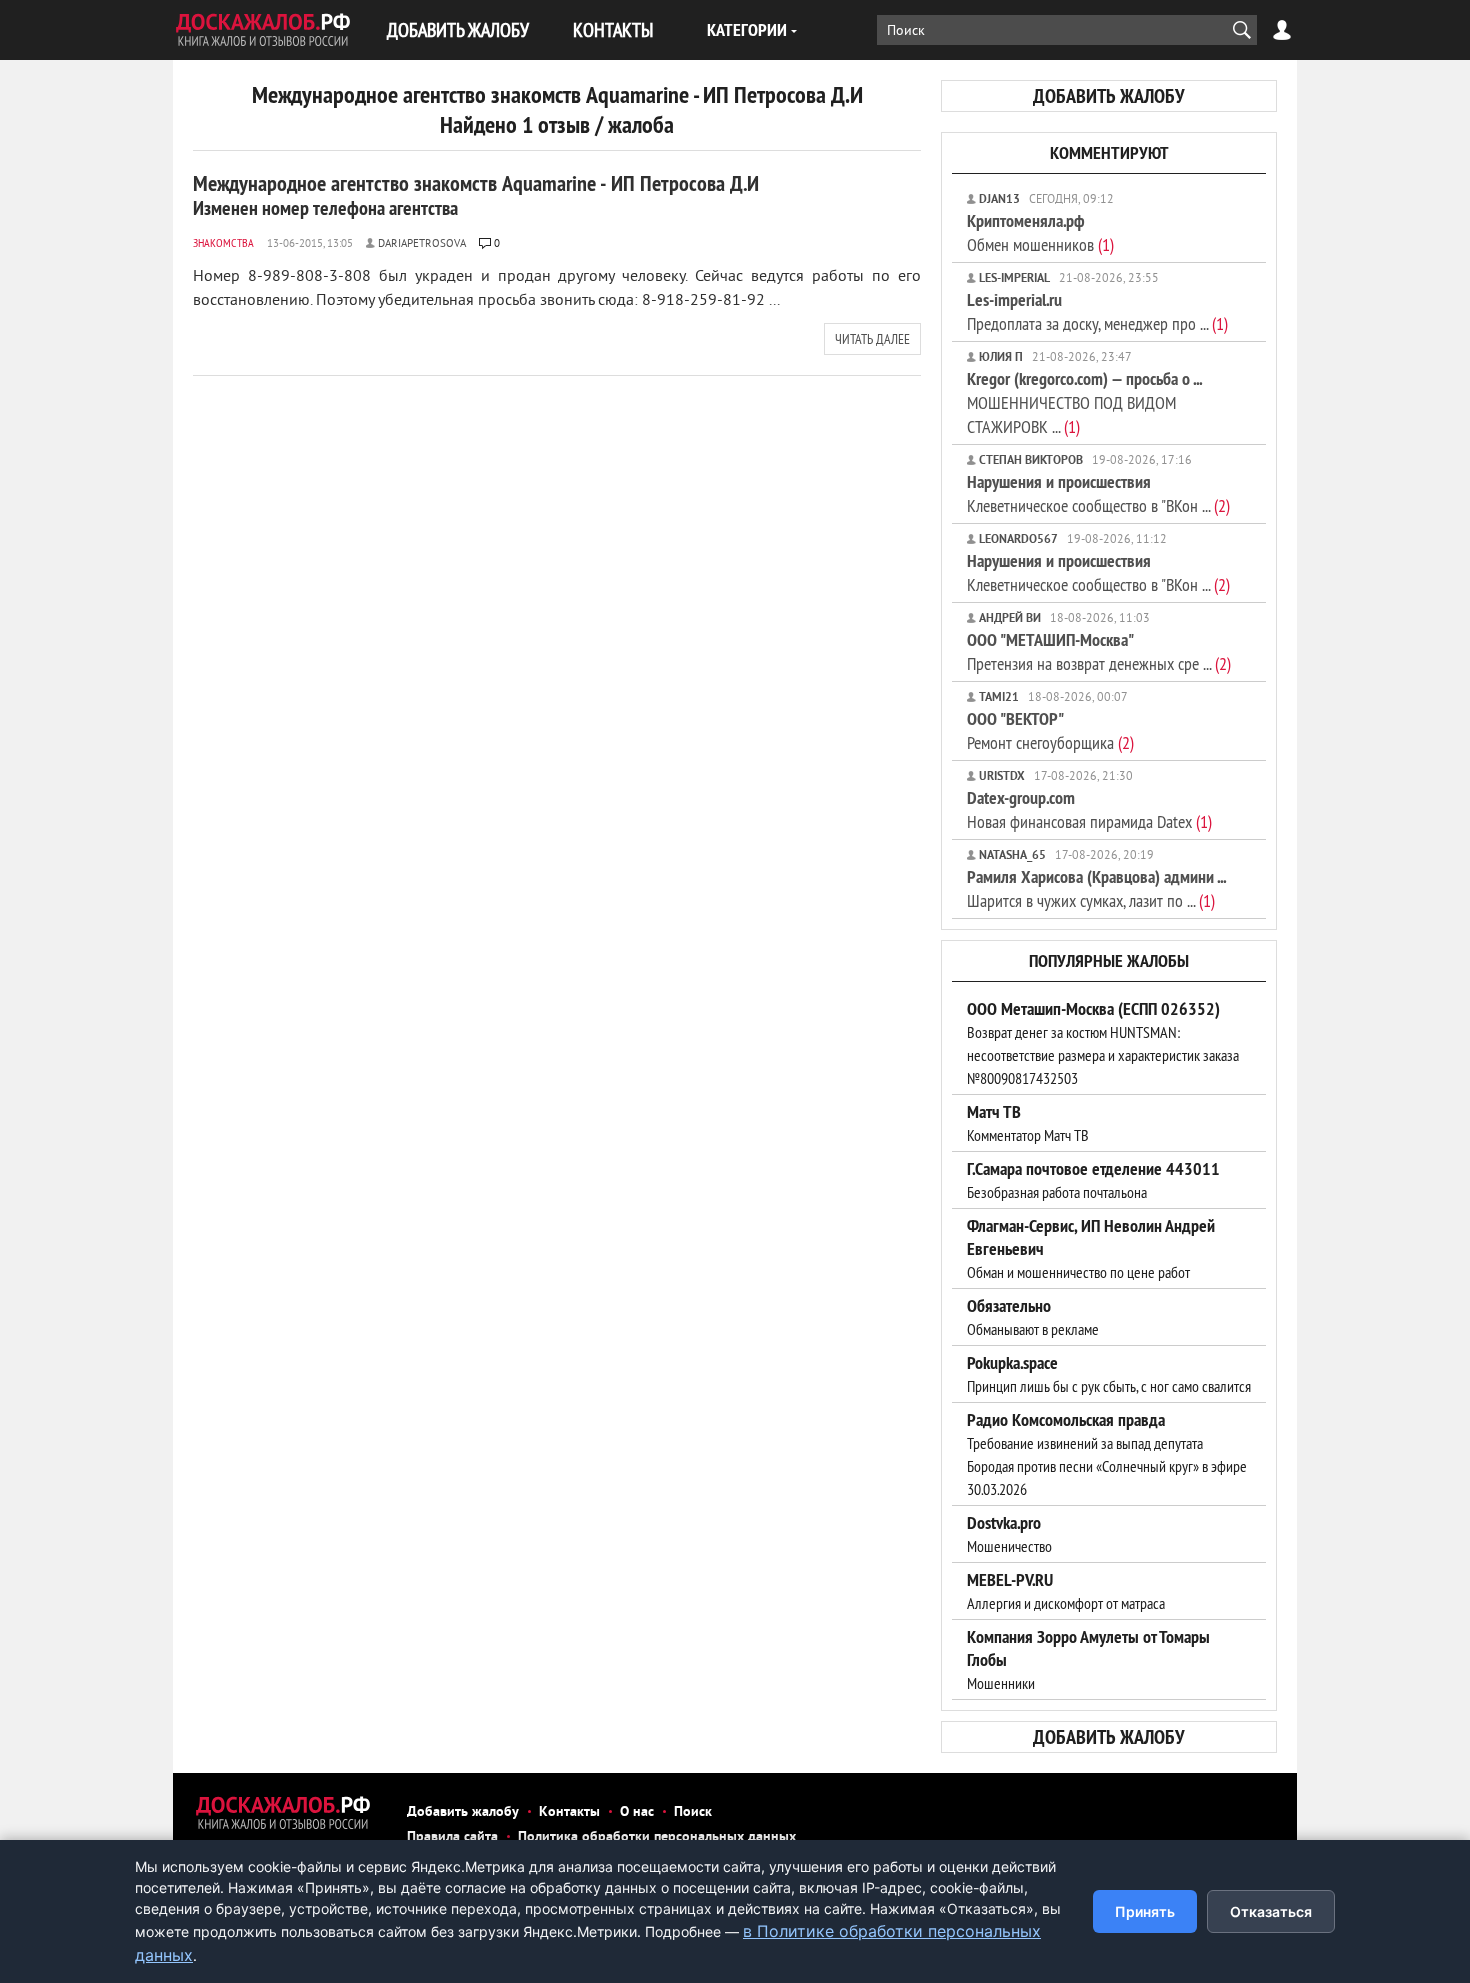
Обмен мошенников (1040, 232)
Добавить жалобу (463, 1812)
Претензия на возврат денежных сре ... (1099, 651)
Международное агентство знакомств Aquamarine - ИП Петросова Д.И (476, 195)
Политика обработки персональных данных (657, 1837)
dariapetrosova (422, 244)
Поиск (693, 1812)
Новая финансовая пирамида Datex (1089, 809)
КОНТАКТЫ (613, 29)
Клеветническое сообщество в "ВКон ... (1098, 493)
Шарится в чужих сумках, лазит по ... (1096, 888)
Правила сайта (452, 1837)
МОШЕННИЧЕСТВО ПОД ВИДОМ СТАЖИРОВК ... (1084, 402)
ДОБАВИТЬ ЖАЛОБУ (458, 29)
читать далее (872, 339)
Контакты (569, 1812)
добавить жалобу (1109, 96)
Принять (1145, 1911)
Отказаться (1271, 1911)
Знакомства (223, 242)
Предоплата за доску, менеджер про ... (1097, 311)
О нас (637, 1812)
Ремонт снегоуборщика (1050, 730)
